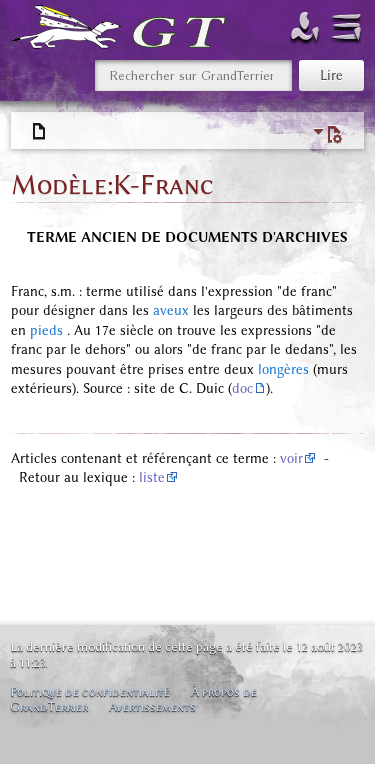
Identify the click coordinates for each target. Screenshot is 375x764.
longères (283, 369)
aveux (171, 310)
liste (152, 477)
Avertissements (152, 706)
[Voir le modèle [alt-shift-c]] (40, 132)
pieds (46, 330)
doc (242, 388)
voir (291, 458)
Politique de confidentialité (90, 691)
